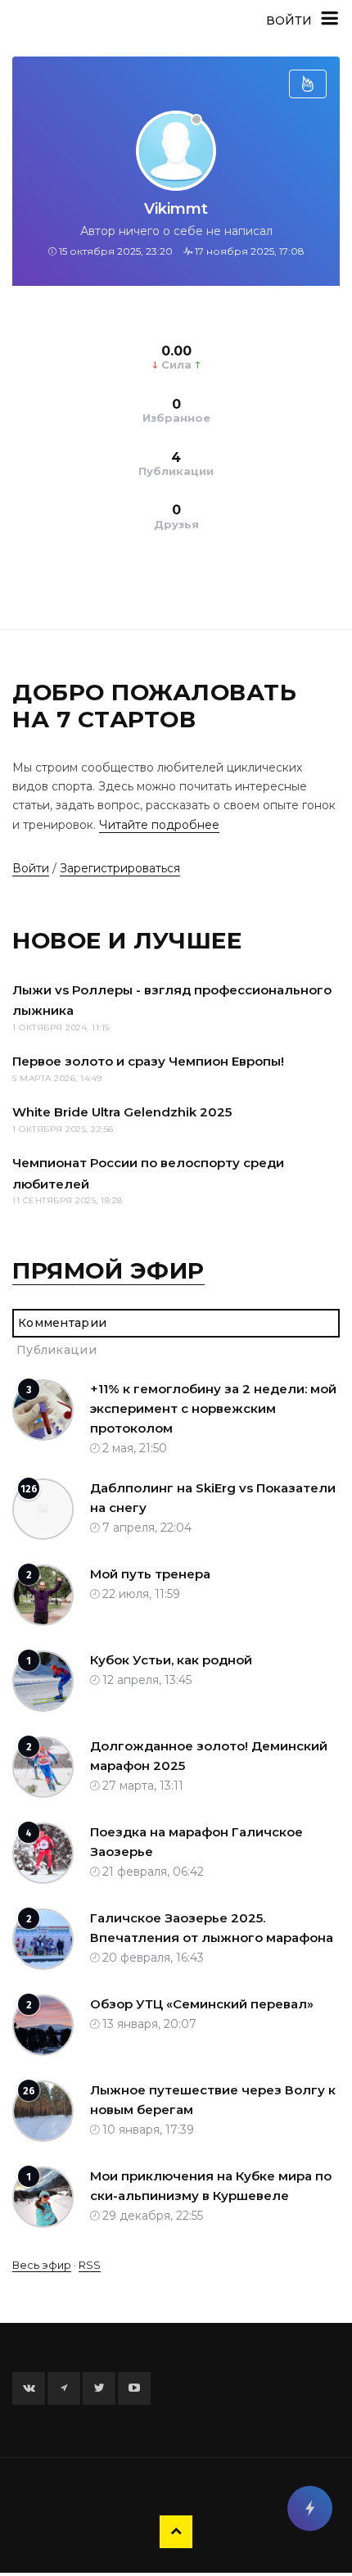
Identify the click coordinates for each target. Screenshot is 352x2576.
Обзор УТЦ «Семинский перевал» (202, 2004)
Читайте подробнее (159, 825)
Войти (31, 868)
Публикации (56, 1350)
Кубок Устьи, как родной (171, 1660)
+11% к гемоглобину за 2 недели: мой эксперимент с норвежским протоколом (213, 1408)
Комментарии (62, 1323)
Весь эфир (42, 2265)
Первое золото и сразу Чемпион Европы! (148, 1061)
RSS (90, 2265)
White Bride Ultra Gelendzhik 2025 (122, 1112)
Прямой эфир (108, 1270)
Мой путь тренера (150, 1574)
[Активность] (308, 84)
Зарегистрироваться (120, 868)
